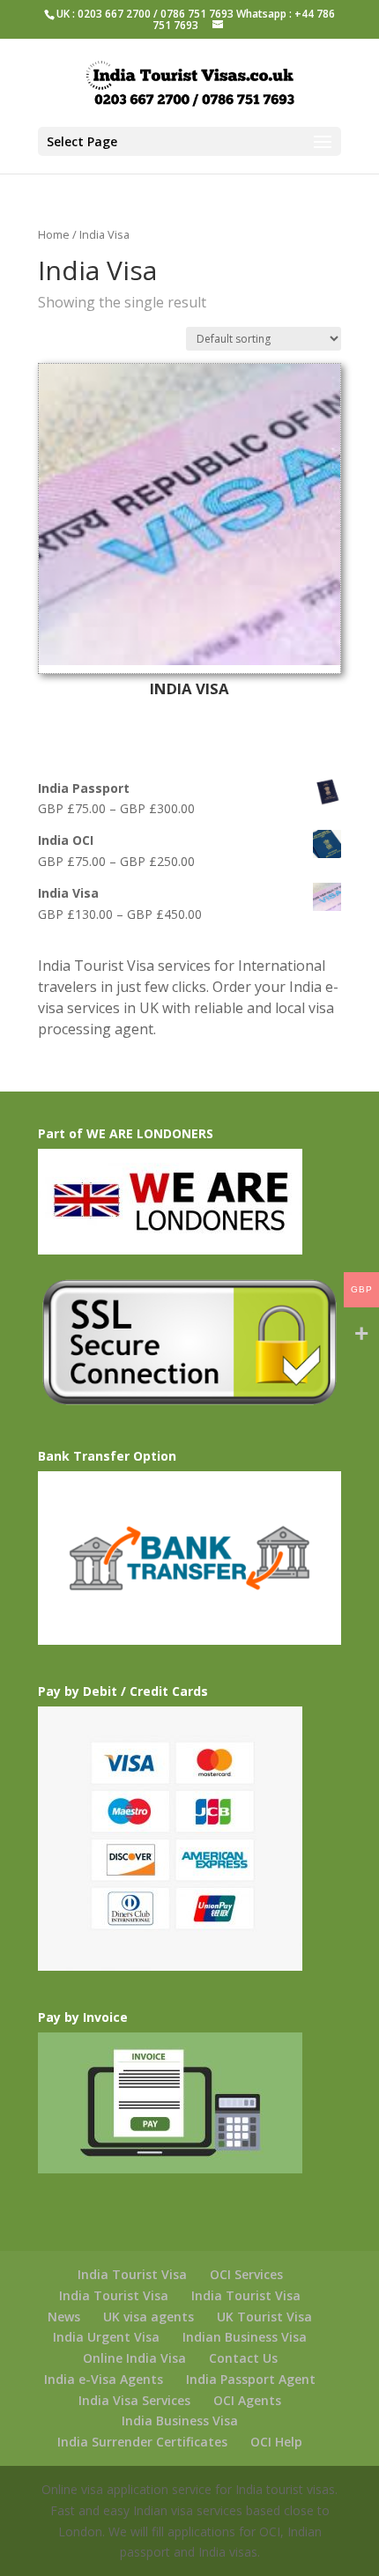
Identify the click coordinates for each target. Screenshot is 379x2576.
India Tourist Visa (132, 2274)
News (64, 2317)
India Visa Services (134, 2400)
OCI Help (276, 2442)
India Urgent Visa (106, 2337)
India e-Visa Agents (104, 2379)
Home (54, 234)
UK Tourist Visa (264, 2317)
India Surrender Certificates (142, 2442)
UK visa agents (149, 2317)
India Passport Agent (251, 2379)
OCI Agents (247, 2400)
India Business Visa (180, 2421)
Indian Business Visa (245, 2337)
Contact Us (243, 2358)
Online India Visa (134, 2358)
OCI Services (246, 2274)
